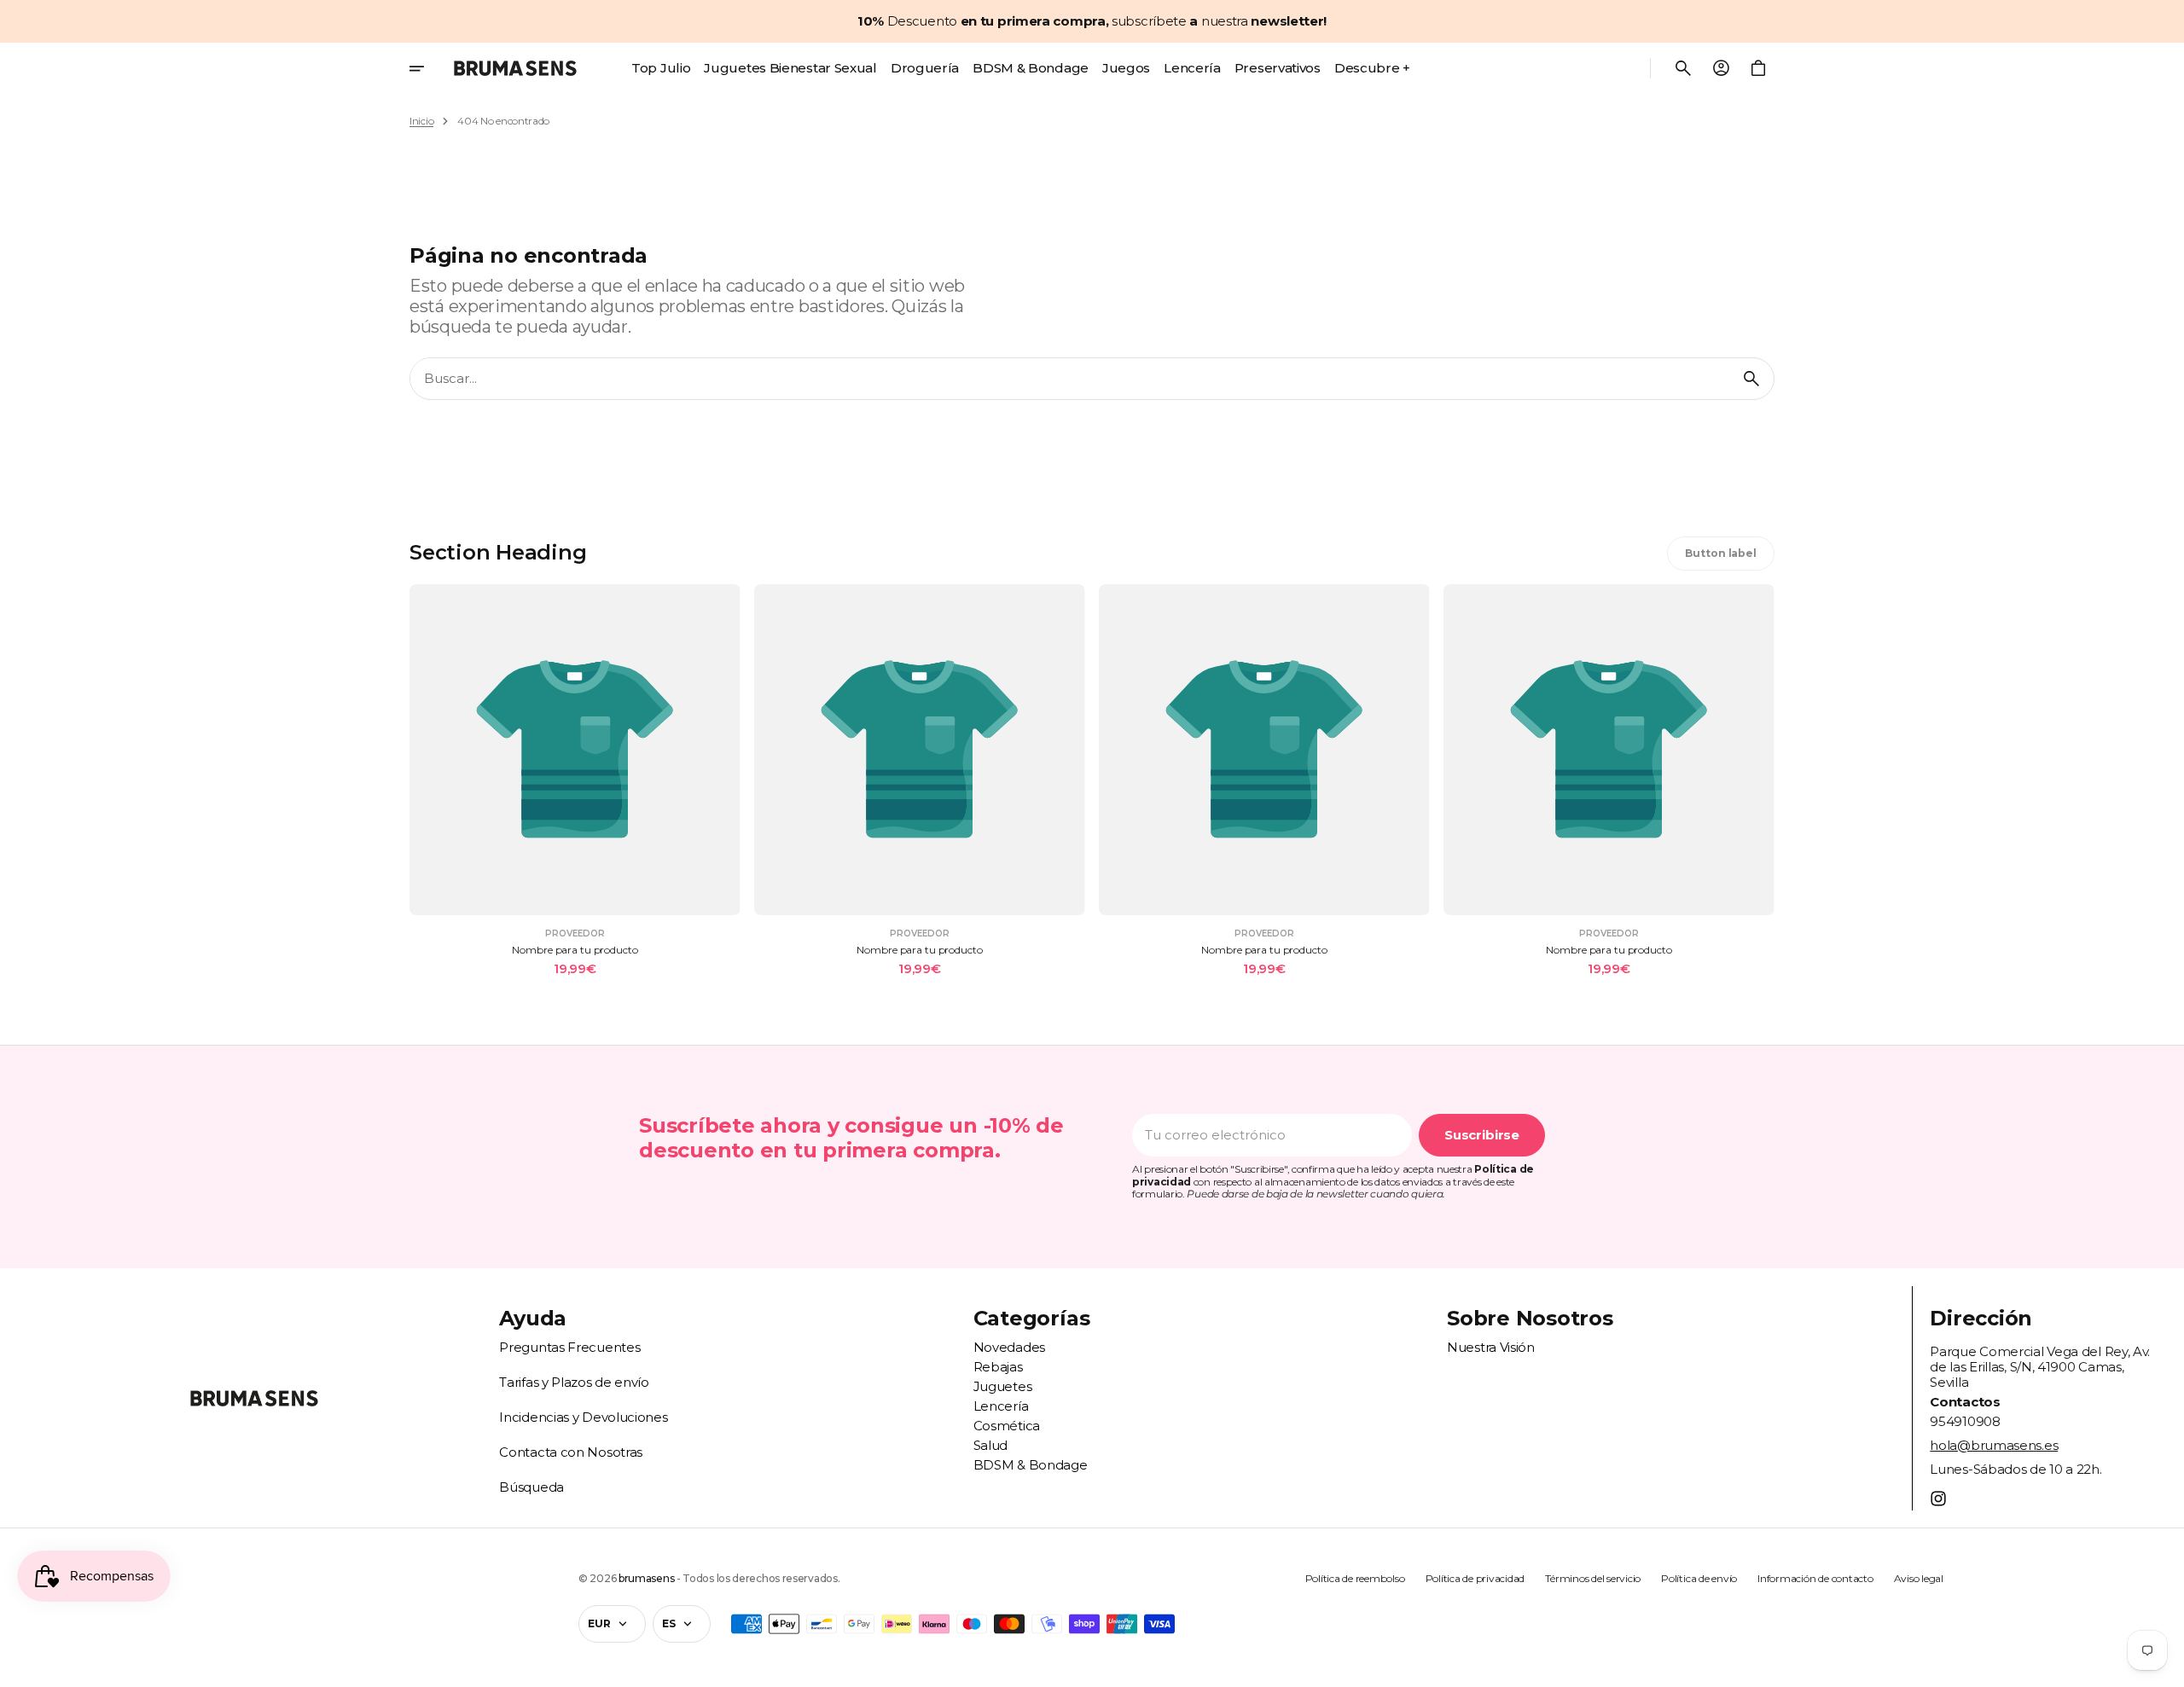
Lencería (1001, 1406)
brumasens (646, 1579)
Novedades (1009, 1347)
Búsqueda (531, 1487)
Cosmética (1007, 1426)
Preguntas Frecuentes (569, 1347)
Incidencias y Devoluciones (583, 1417)
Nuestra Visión (1491, 1347)
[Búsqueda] (1751, 379)
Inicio (421, 121)
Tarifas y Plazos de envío (574, 1382)
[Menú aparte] (428, 68)
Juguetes (1003, 1386)
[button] (1683, 68)
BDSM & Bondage (1031, 1465)
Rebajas (998, 1367)
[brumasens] (515, 68)
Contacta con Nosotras (571, 1452)
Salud (991, 1445)
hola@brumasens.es (1994, 1445)
